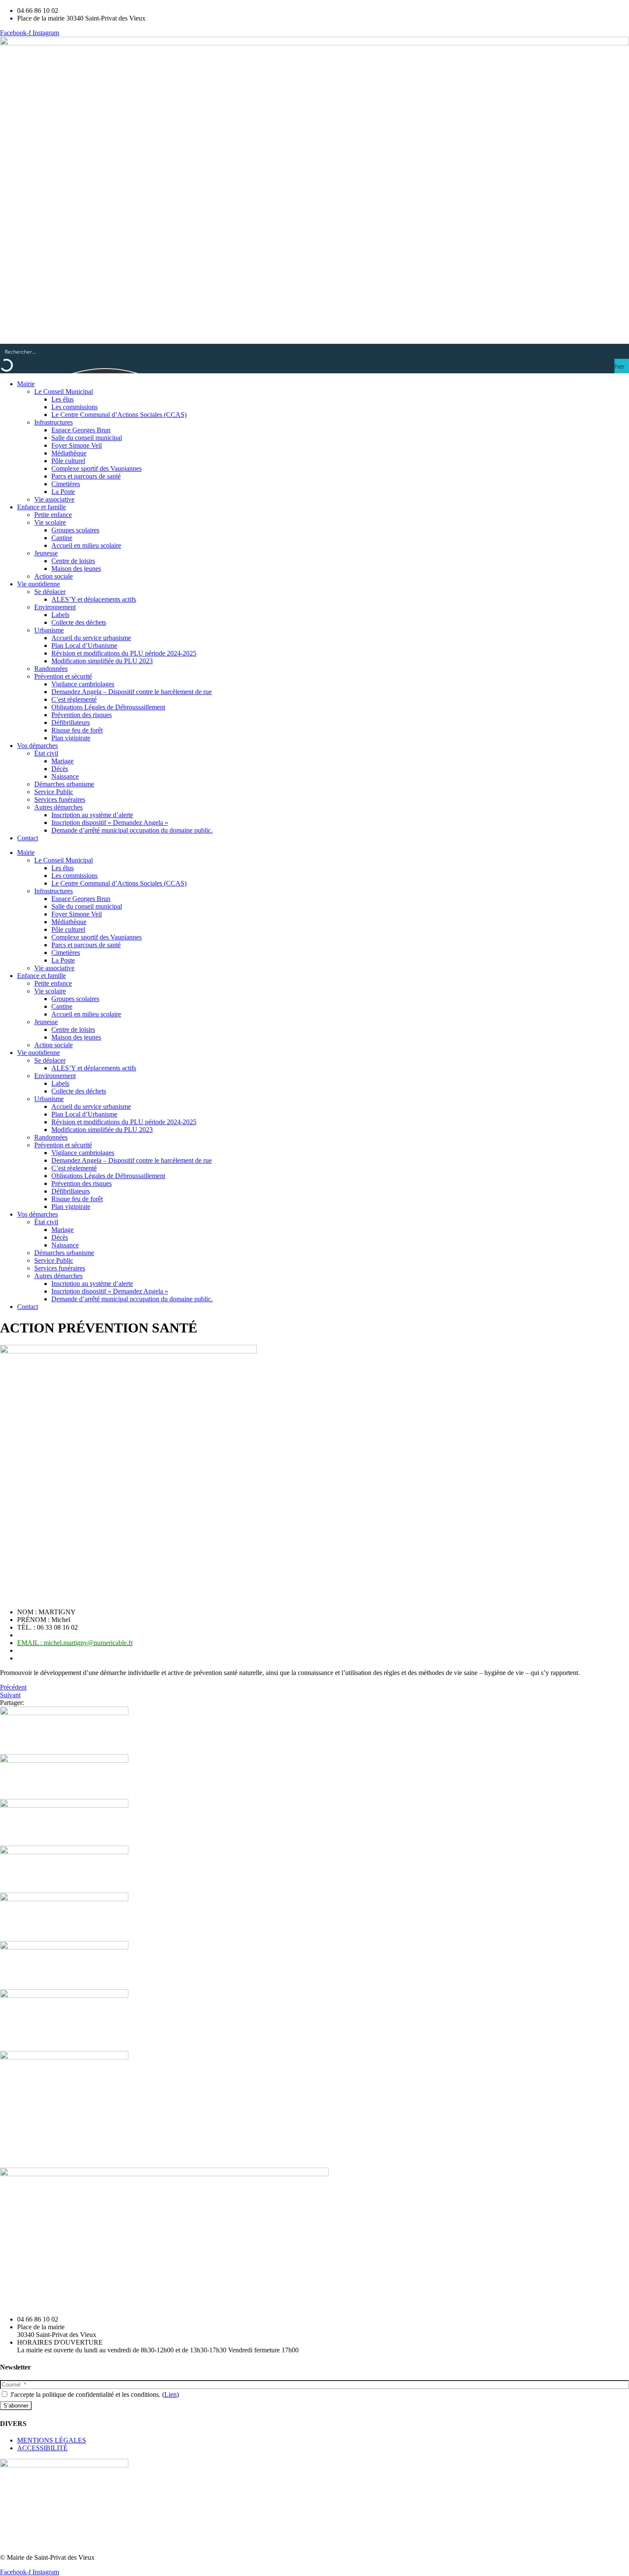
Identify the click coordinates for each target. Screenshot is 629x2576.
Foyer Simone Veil (77, 445)
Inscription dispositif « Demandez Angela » (110, 823)
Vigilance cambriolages (83, 684)
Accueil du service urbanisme (91, 638)
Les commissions (74, 407)
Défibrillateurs (71, 722)
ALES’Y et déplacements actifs (94, 599)
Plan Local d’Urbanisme (84, 645)
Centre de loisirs (73, 561)
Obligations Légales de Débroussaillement (108, 707)
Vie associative (54, 499)
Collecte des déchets (79, 622)
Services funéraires (60, 799)
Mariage (62, 761)
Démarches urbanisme (64, 784)
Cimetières (66, 484)
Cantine (62, 538)
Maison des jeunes (76, 569)
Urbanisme (49, 630)
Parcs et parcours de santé (86, 476)
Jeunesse (46, 553)
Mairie (26, 384)
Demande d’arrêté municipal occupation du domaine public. (132, 830)
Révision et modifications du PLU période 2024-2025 (124, 653)
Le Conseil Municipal (64, 391)
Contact (28, 838)
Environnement (55, 607)
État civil (46, 753)
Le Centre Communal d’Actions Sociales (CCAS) (119, 415)
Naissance (65, 776)
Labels (60, 615)
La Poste (63, 492)
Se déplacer (50, 592)
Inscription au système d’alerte (92, 815)
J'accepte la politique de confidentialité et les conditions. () (94, 2394)
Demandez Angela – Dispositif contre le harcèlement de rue (132, 692)
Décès (60, 769)
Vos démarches (37, 746)
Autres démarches (58, 807)
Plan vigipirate (71, 738)
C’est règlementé (74, 699)
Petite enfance (53, 515)
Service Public (54, 792)
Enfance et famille (42, 507)
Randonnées (51, 669)
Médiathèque (69, 453)
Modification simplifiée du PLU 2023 (102, 661)
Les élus (62, 399)
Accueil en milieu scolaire (86, 545)
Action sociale (53, 576)
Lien (171, 2394)
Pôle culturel (68, 461)
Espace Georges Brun (81, 430)
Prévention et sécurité (63, 676)
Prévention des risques (82, 715)
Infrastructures (53, 422)
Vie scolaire (50, 522)
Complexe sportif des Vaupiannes (96, 468)
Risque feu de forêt (77, 730)
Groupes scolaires (75, 530)
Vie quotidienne (39, 584)
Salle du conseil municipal (87, 438)
